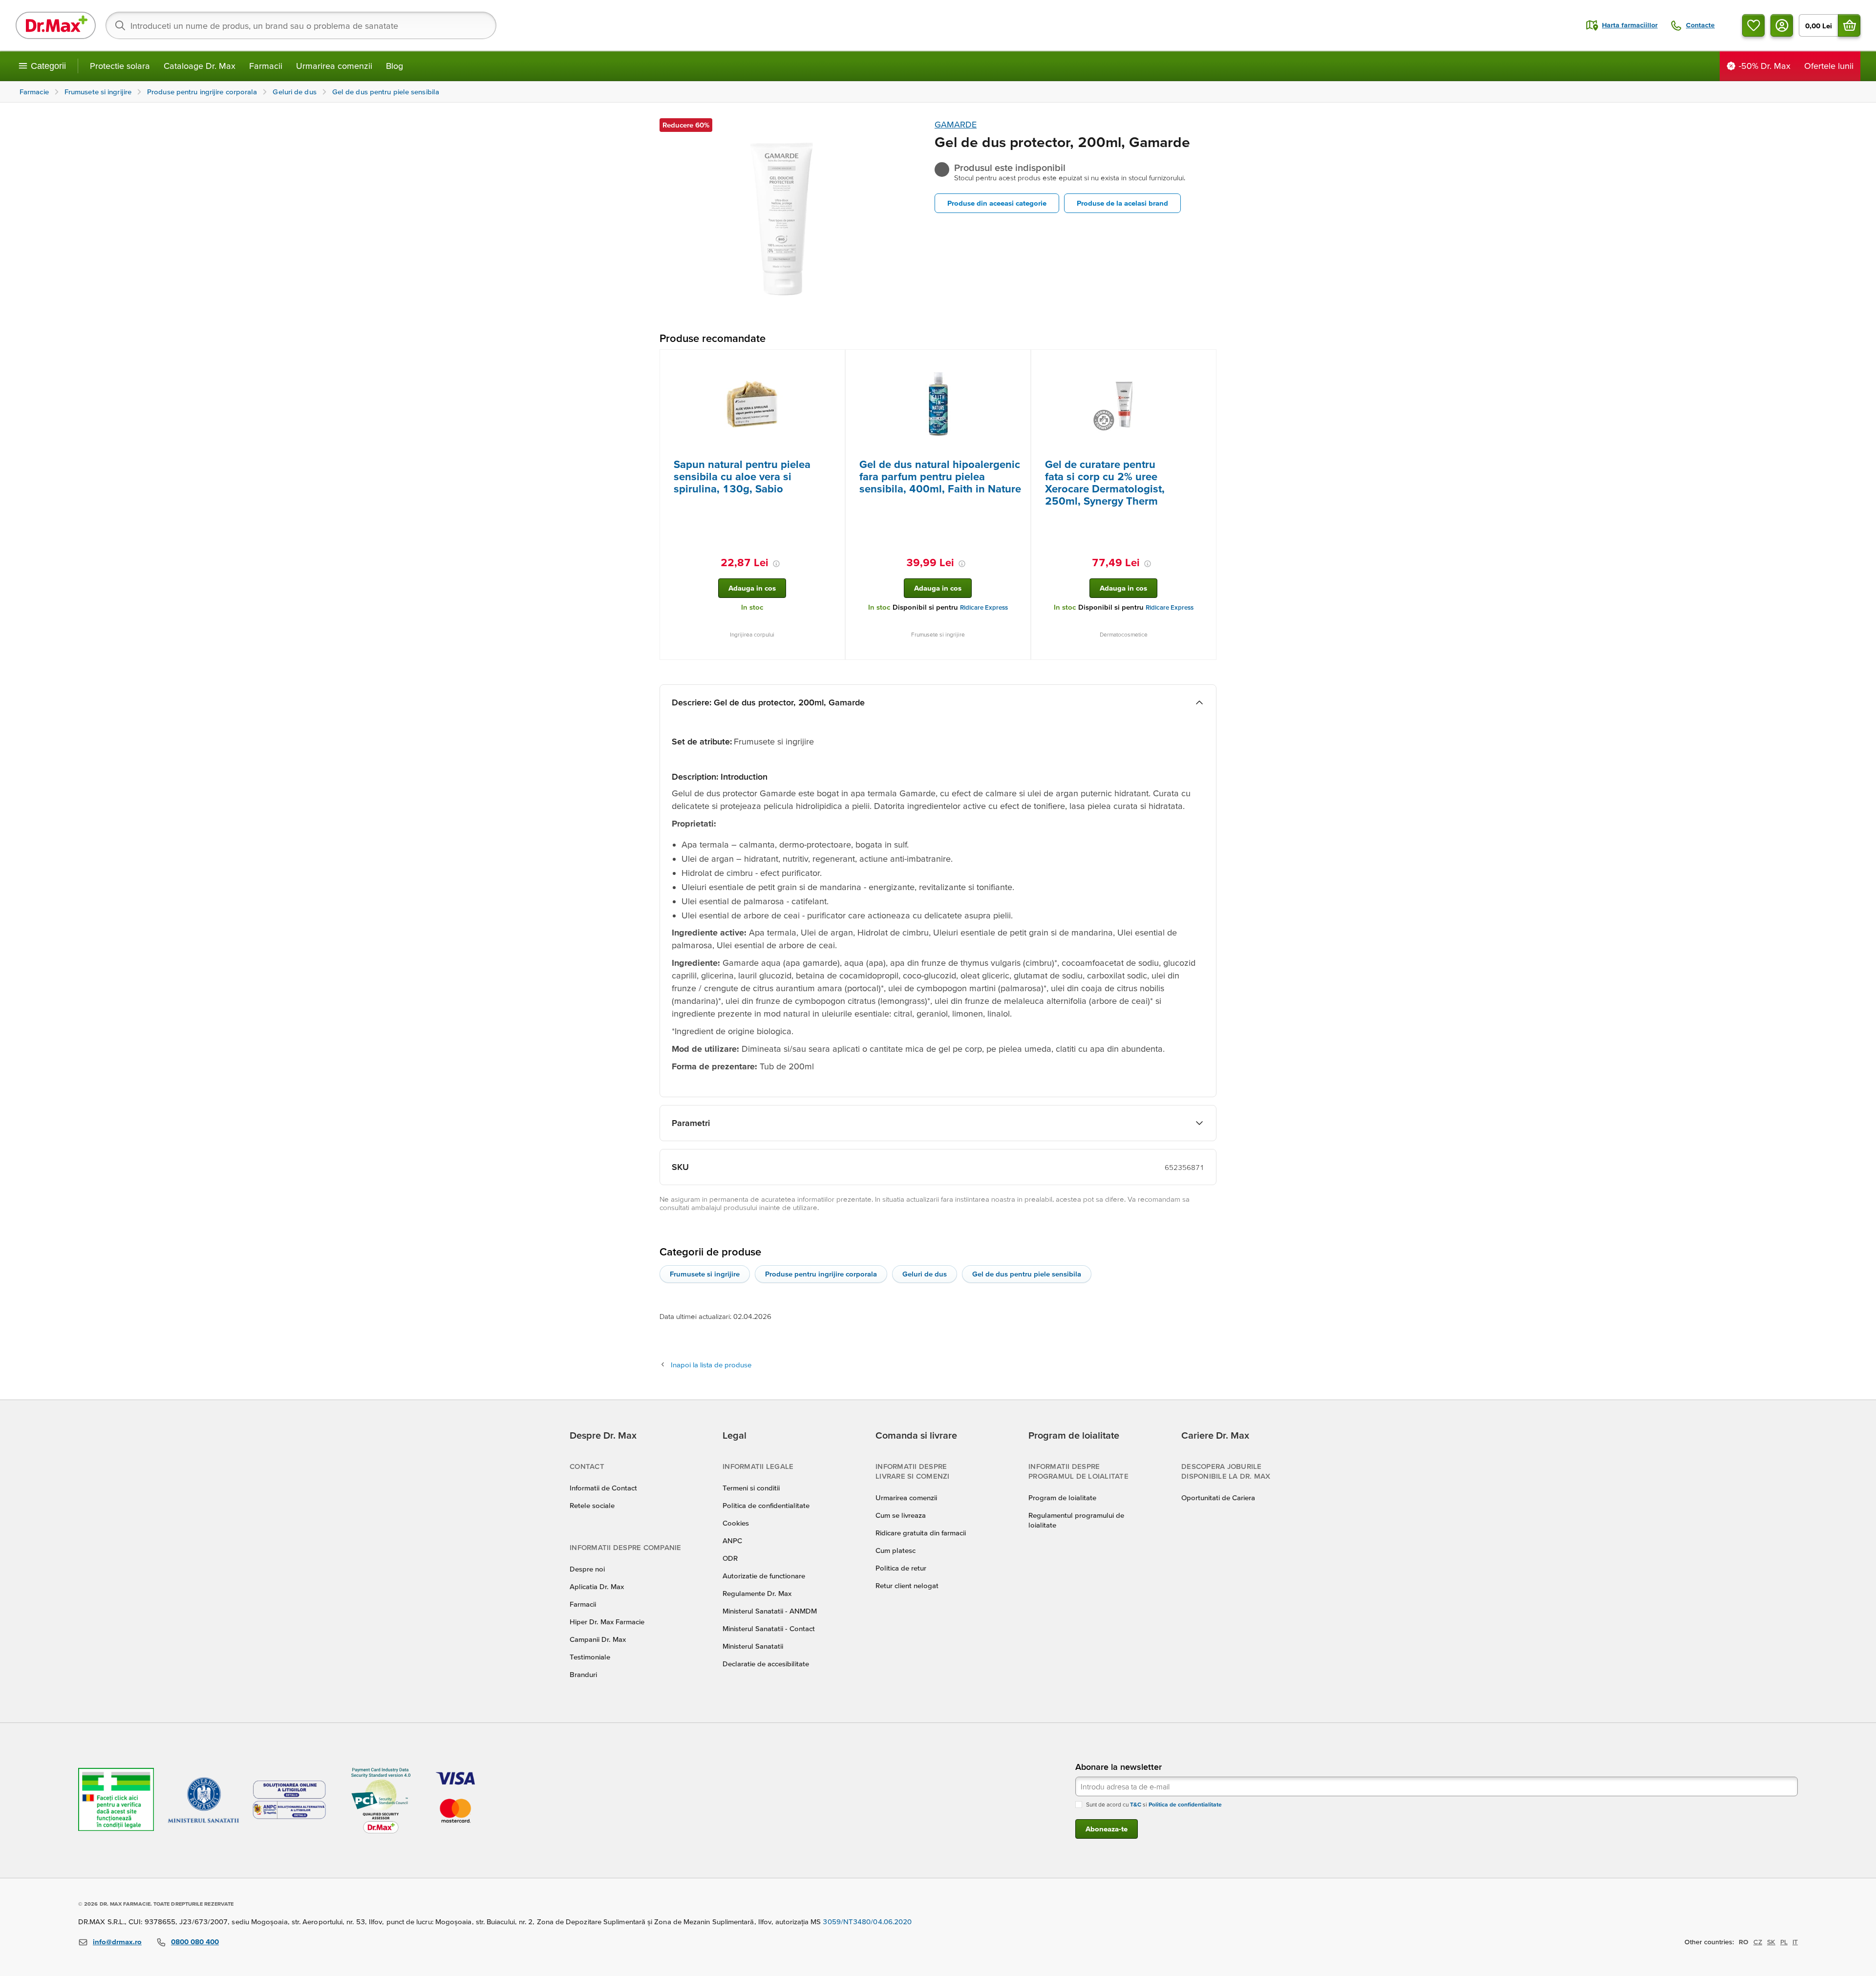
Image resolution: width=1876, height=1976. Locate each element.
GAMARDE (956, 124)
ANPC (732, 1540)
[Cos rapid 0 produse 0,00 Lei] (1849, 25)
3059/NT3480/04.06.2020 (867, 1922)
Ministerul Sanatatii (753, 1646)
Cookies (736, 1523)
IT (1795, 1942)
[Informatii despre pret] (776, 564)
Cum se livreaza (901, 1515)
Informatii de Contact (603, 1488)
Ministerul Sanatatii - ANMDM (770, 1611)
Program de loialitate (1062, 1498)
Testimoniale (590, 1657)
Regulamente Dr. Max (757, 1593)
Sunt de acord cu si (1154, 1804)
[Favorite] (1753, 25)
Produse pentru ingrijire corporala (821, 1274)
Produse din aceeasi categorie (997, 203)
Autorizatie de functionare (764, 1576)
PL (1784, 1942)
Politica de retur (901, 1568)
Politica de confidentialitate (766, 1505)
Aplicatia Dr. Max (597, 1586)
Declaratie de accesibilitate (766, 1664)
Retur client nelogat (907, 1585)
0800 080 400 (195, 1942)
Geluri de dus (925, 1274)
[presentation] (752, 404)
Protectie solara (120, 66)
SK (1771, 1942)
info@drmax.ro (117, 1942)
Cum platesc (895, 1550)
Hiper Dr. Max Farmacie (607, 1622)
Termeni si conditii (751, 1488)
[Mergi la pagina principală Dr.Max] (56, 25)
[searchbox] (301, 25)
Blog (394, 66)
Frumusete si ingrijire (705, 1274)
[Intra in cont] (1782, 25)
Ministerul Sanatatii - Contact (769, 1628)
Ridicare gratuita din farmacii (921, 1533)
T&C (1136, 1804)
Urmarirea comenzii (334, 66)
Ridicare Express (984, 607)
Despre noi (587, 1569)
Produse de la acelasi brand (1122, 203)
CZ (1758, 1942)
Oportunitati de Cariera (1218, 1498)
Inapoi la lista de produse (711, 1365)
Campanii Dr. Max (598, 1639)
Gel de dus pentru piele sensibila (1027, 1274)
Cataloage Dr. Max (200, 66)
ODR (730, 1558)
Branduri (583, 1674)
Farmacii (266, 66)
